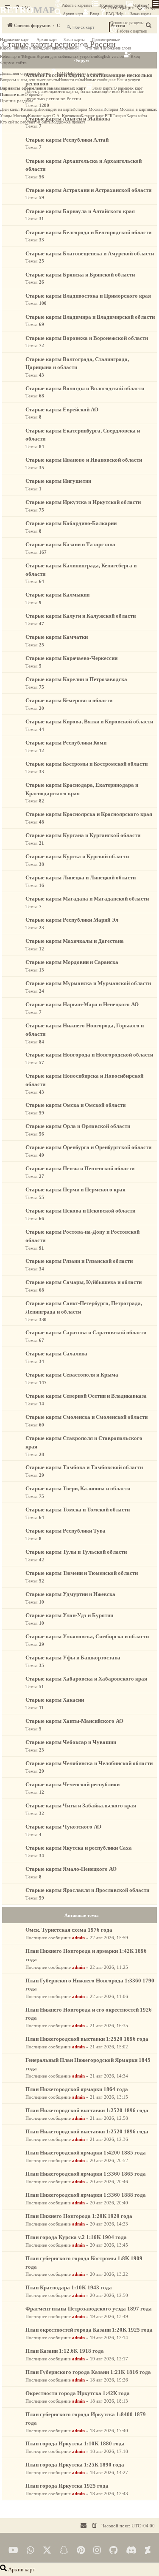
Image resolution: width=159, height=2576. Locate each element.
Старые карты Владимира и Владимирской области (90, 317)
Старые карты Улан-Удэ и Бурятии (69, 1615)
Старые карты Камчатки (57, 637)
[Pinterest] (81, 2550)
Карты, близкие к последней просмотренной (39, 48)
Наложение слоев (116, 48)
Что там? (141, 5)
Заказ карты (141, 14)
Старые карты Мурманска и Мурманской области (88, 983)
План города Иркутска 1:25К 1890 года (75, 2465)
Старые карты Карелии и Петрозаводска (76, 679)
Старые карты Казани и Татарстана (70, 544)
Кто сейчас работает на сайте (25, 122)
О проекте (33, 94)
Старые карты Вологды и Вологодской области (85, 388)
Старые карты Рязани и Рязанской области (79, 1261)
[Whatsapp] (31, 2550)
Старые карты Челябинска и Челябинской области (89, 1763)
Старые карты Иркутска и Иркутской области (83, 502)
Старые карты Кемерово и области (69, 700)
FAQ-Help (115, 14)
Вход (95, 14)
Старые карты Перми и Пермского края (75, 1189)
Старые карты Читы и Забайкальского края (81, 1805)
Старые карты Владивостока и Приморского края (88, 296)
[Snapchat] (64, 2550)
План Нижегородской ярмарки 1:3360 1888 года (86, 2195)
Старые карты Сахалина (56, 1354)
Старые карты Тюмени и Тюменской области (82, 1573)
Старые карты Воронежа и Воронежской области (87, 338)
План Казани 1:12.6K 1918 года (65, 2351)
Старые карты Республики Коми (66, 743)
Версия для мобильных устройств (67, 56)
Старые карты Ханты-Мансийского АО (74, 1721)
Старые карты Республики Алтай (67, 140)
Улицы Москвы (14, 116)
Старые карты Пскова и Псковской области (80, 1211)
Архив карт (72, 14)
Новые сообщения (100, 80)
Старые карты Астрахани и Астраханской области (88, 190)
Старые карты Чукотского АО (63, 1827)
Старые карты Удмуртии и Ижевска (70, 1594)
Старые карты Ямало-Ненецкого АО (71, 1869)
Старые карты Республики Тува (66, 1531)
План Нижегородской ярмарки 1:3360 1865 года (86, 2174)
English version (110, 56)
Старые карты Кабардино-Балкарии (71, 523)
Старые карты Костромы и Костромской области (86, 764)
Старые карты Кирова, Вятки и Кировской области (89, 721)
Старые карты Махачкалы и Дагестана (75, 941)
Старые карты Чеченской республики (73, 1784)
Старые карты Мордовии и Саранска (72, 962)
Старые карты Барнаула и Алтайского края (80, 211)
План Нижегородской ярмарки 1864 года (77, 2089)
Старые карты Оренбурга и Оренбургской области (88, 1147)
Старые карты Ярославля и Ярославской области (87, 1890)
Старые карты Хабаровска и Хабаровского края (86, 1679)
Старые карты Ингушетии (58, 481)
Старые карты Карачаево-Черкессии (71, 658)
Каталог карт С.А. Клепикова (54, 116)
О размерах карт (128, 88)
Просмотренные (112, 5)
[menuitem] (95, 2526)
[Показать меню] (156, 4)
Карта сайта (137, 116)
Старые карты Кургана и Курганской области (83, 835)
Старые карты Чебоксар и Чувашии (71, 1742)
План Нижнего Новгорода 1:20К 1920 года (79, 2216)
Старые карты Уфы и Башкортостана (73, 1658)
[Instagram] (97, 2550)
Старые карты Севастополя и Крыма (72, 1375)
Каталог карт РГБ (96, 116)
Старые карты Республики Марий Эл (72, 920)
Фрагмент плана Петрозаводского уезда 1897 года (89, 2309)
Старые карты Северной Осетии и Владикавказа (86, 1396)
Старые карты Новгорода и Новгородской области (89, 1055)
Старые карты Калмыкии (57, 595)
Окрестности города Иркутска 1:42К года (78, 2393)
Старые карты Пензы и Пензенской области (80, 1168)
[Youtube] (13, 2550)
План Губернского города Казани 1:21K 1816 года (88, 2372)
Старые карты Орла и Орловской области (78, 1126)
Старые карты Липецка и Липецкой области (81, 877)
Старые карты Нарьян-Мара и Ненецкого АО (82, 1004)
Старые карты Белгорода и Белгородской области (88, 232)
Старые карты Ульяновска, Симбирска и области (87, 1636)
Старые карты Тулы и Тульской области (76, 1552)
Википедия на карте (55, 109)
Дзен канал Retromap (19, 109)
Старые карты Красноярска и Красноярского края (89, 814)
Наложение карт (14, 40)
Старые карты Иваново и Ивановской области (84, 460)
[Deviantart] (148, 2550)
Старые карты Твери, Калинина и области (78, 1488)
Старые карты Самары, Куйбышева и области (84, 1282)
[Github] (113, 2550)
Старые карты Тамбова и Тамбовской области (84, 1467)
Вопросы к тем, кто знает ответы (29, 80)
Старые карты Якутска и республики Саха (79, 1848)
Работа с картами (77, 5)
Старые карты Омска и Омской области (75, 1105)
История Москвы (88, 109)
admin (78, 1938)
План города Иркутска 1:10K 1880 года (75, 2443)
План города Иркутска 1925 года (67, 2486)
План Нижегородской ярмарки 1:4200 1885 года (86, 2153)
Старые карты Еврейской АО (62, 409)
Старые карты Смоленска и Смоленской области (86, 1417)
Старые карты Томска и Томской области (78, 1510)
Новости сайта (71, 80)
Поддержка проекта (68, 122)
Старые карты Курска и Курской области (77, 856)
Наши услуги (128, 80)
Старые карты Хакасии (55, 1700)
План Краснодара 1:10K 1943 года (69, 2287)
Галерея (119, 116)
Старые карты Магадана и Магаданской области (87, 899)
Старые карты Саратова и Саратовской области (86, 1332)
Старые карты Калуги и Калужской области (81, 616)
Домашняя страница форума (25, 73)
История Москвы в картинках (130, 109)
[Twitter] (47, 2550)
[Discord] (131, 2550)
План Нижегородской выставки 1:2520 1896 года (87, 2039)
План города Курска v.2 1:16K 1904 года (76, 2237)
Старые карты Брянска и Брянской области (80, 275)
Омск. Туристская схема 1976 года (69, 1930)
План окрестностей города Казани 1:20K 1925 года (89, 2330)
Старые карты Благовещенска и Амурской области (90, 253)
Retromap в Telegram (18, 56)
